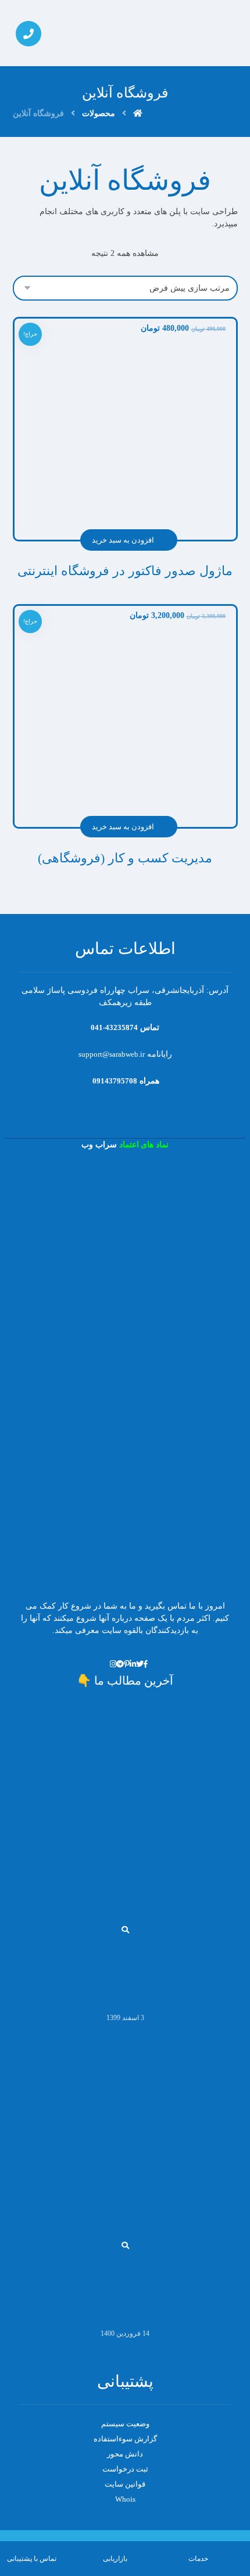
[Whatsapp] (106, 1664)
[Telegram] (120, 1664)
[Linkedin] (133, 1664)
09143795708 (114, 1081)
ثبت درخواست (125, 2469)
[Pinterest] (127, 1664)
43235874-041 (114, 1027)
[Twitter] (140, 1664)
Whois (125, 2499)
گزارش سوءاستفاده (125, 2439)
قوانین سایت (125, 2484)
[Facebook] (146, 1664)
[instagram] (113, 1664)
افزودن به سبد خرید (123, 540)
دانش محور (125, 2454)
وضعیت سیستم (125, 2424)
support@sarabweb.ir (112, 1054)
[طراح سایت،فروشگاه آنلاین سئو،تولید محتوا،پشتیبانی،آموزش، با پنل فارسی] (203, 33)
